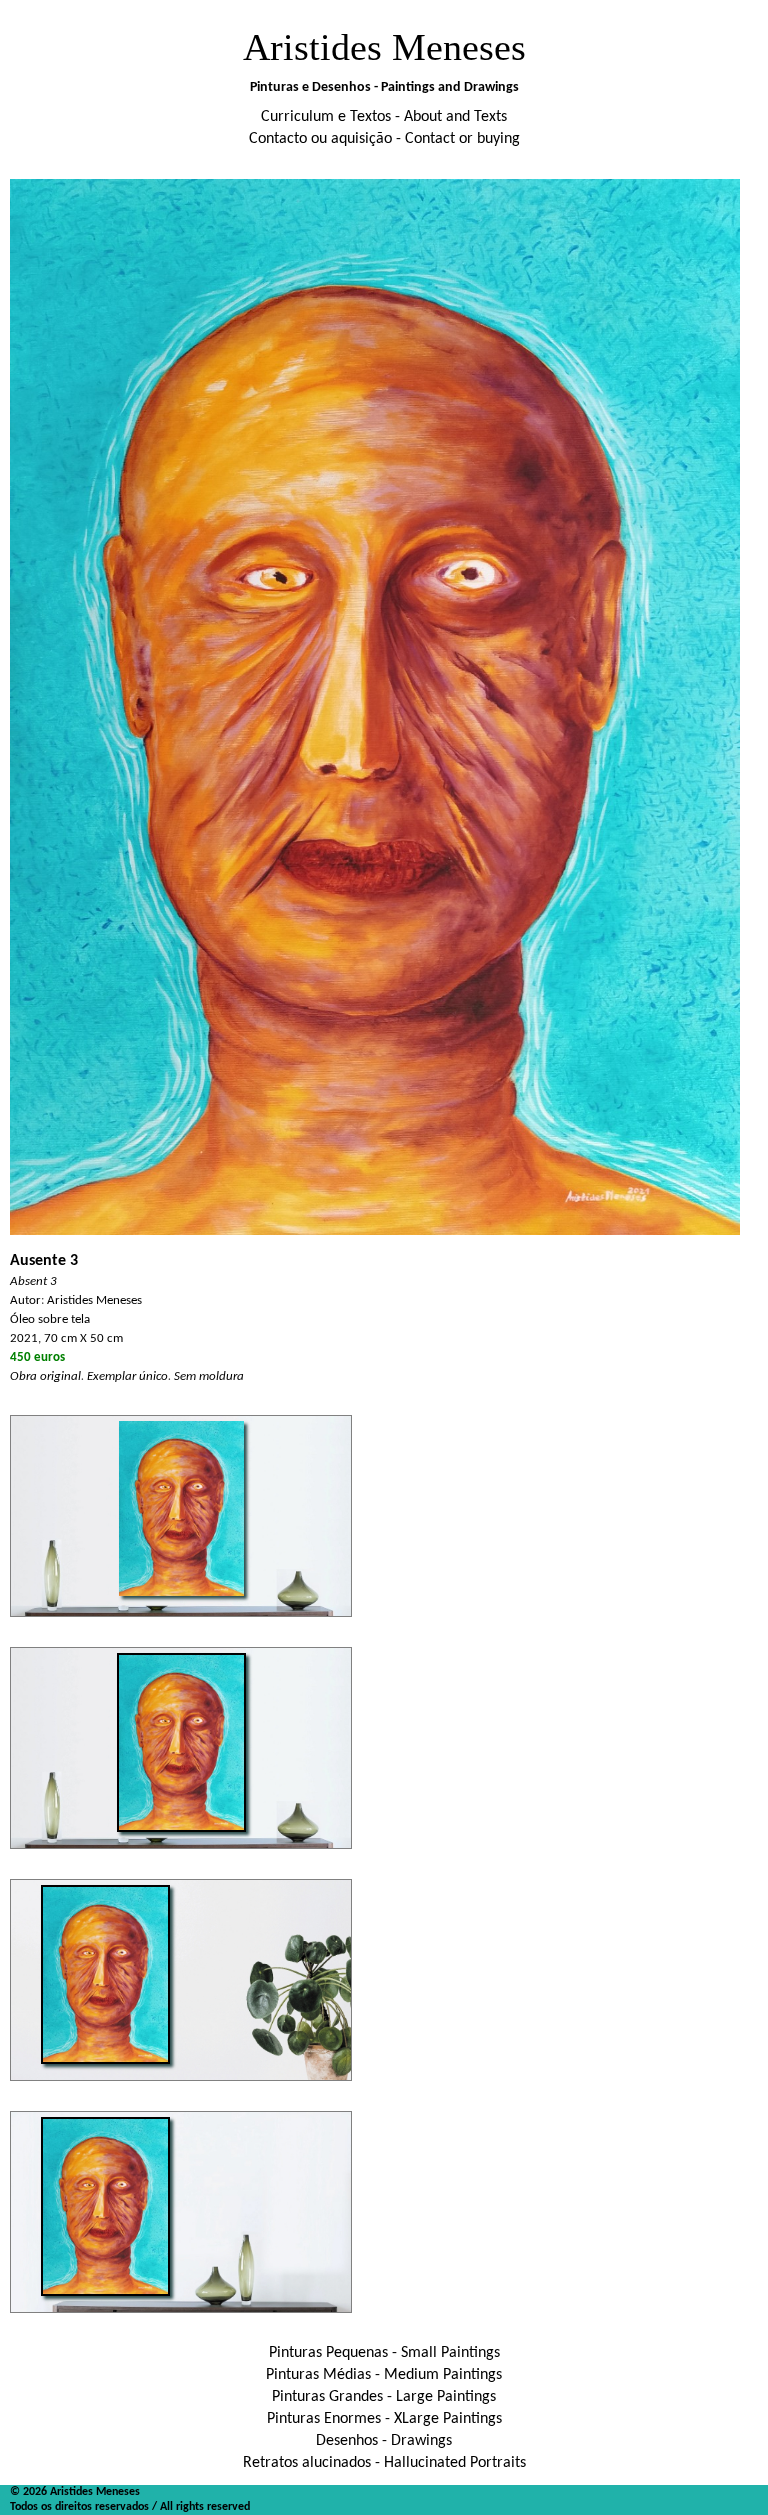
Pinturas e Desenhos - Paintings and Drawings (384, 87)
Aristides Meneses (384, 47)
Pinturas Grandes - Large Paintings (384, 2397)
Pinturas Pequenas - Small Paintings (384, 2353)
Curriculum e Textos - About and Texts (384, 117)
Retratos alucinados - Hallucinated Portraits (384, 2463)
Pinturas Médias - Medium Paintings (384, 2375)
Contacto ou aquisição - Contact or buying (384, 139)
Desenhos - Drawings (384, 2441)
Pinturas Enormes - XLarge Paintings (384, 2419)
